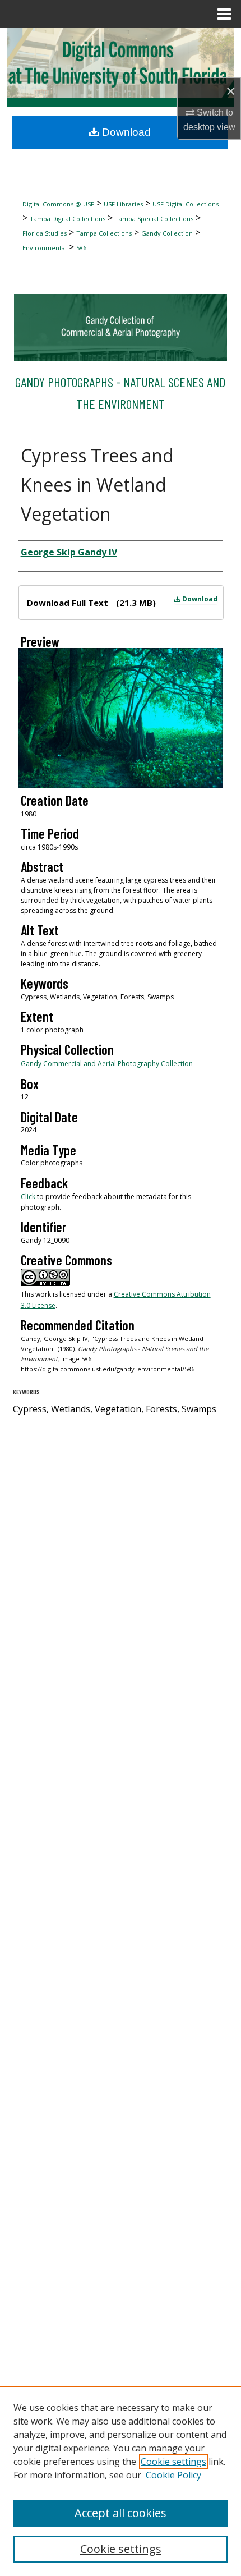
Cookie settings (173, 2462)
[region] (121, 2481)
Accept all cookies (121, 2513)
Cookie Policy (173, 2475)
